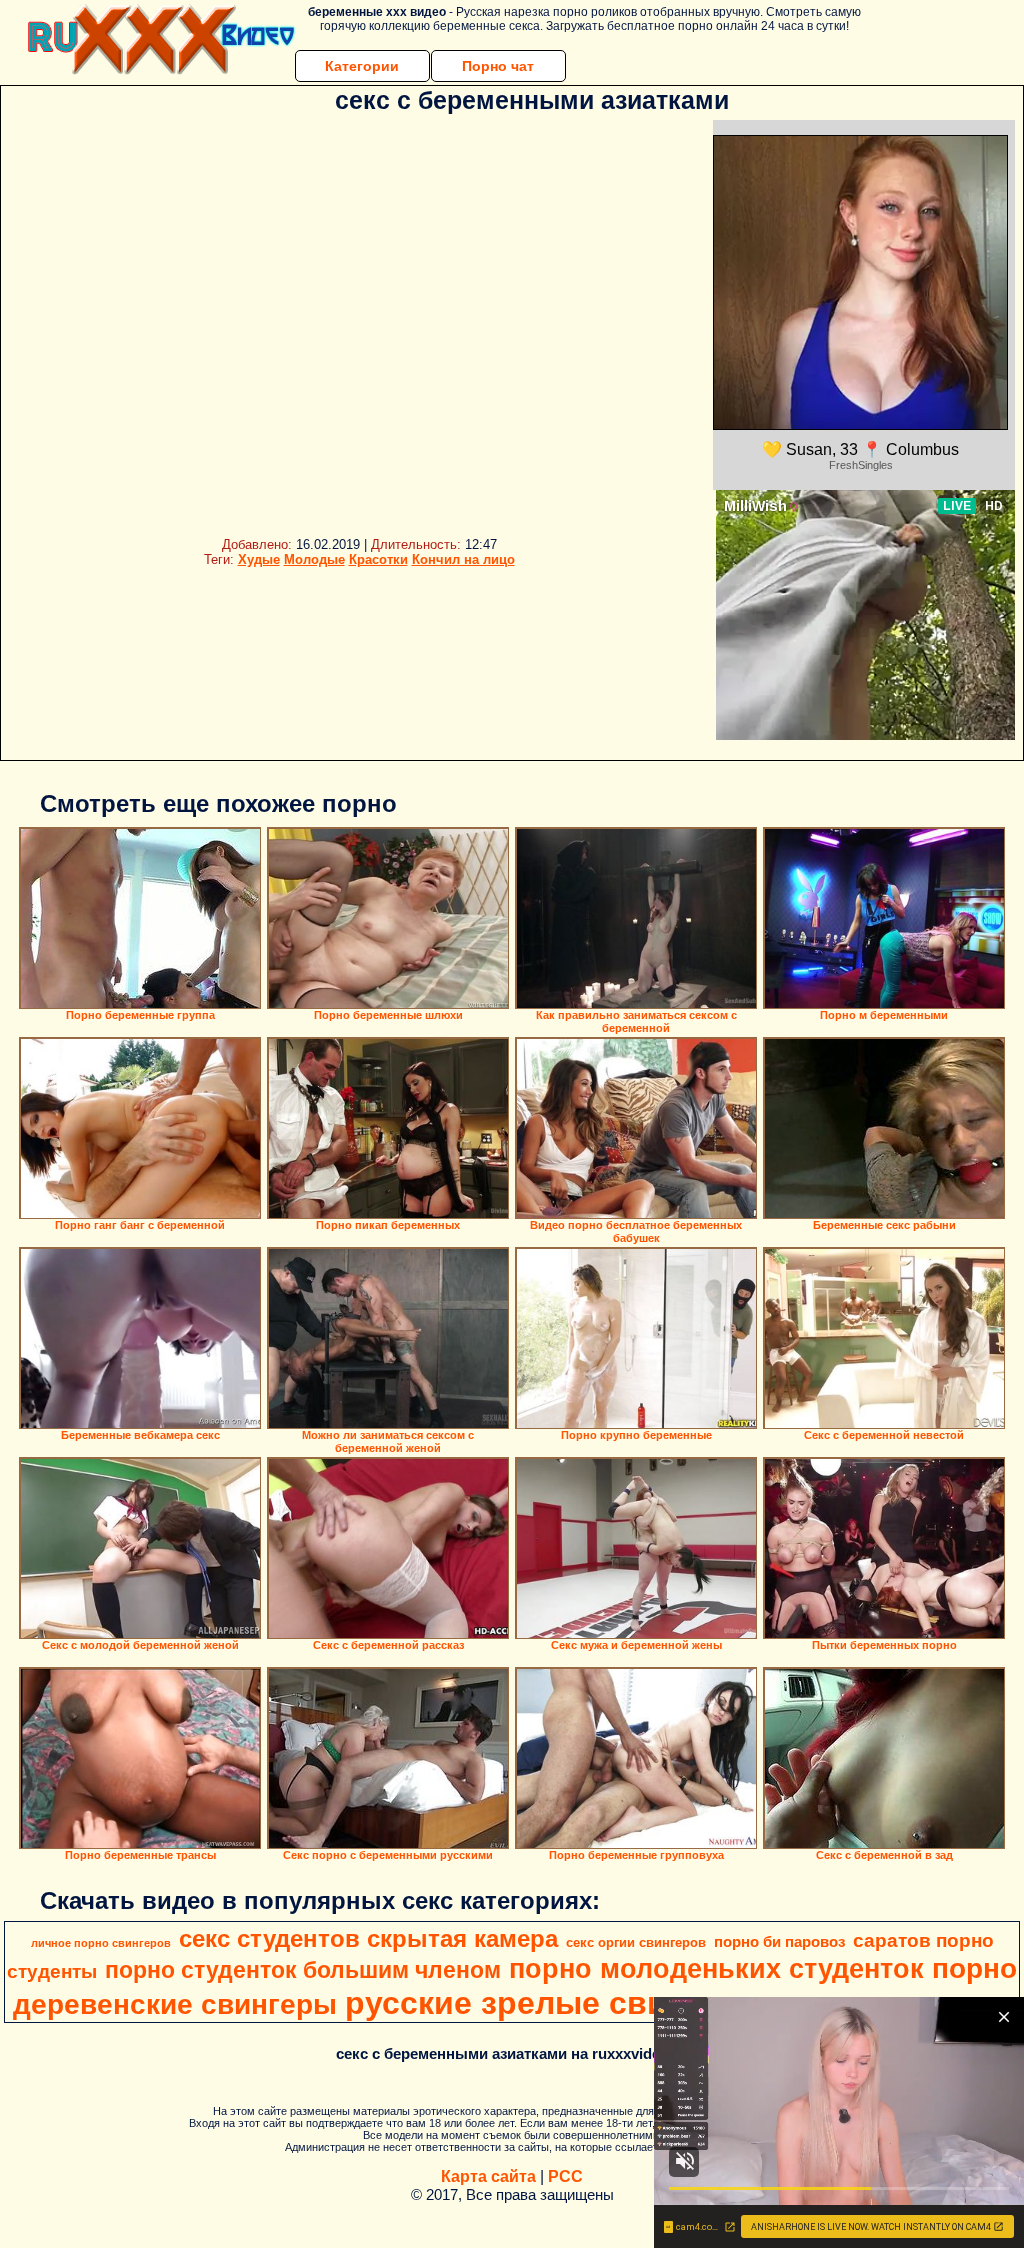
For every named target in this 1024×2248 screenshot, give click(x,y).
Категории (362, 66)
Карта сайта (488, 2176)
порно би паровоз (779, 1942)
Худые (259, 559)
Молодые (314, 559)
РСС (565, 2176)
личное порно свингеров (101, 1943)
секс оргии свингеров (636, 1942)
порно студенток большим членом (303, 1970)
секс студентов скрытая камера (368, 1938)
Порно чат (498, 66)
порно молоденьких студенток (716, 1969)
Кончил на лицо (463, 559)
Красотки (378, 559)
